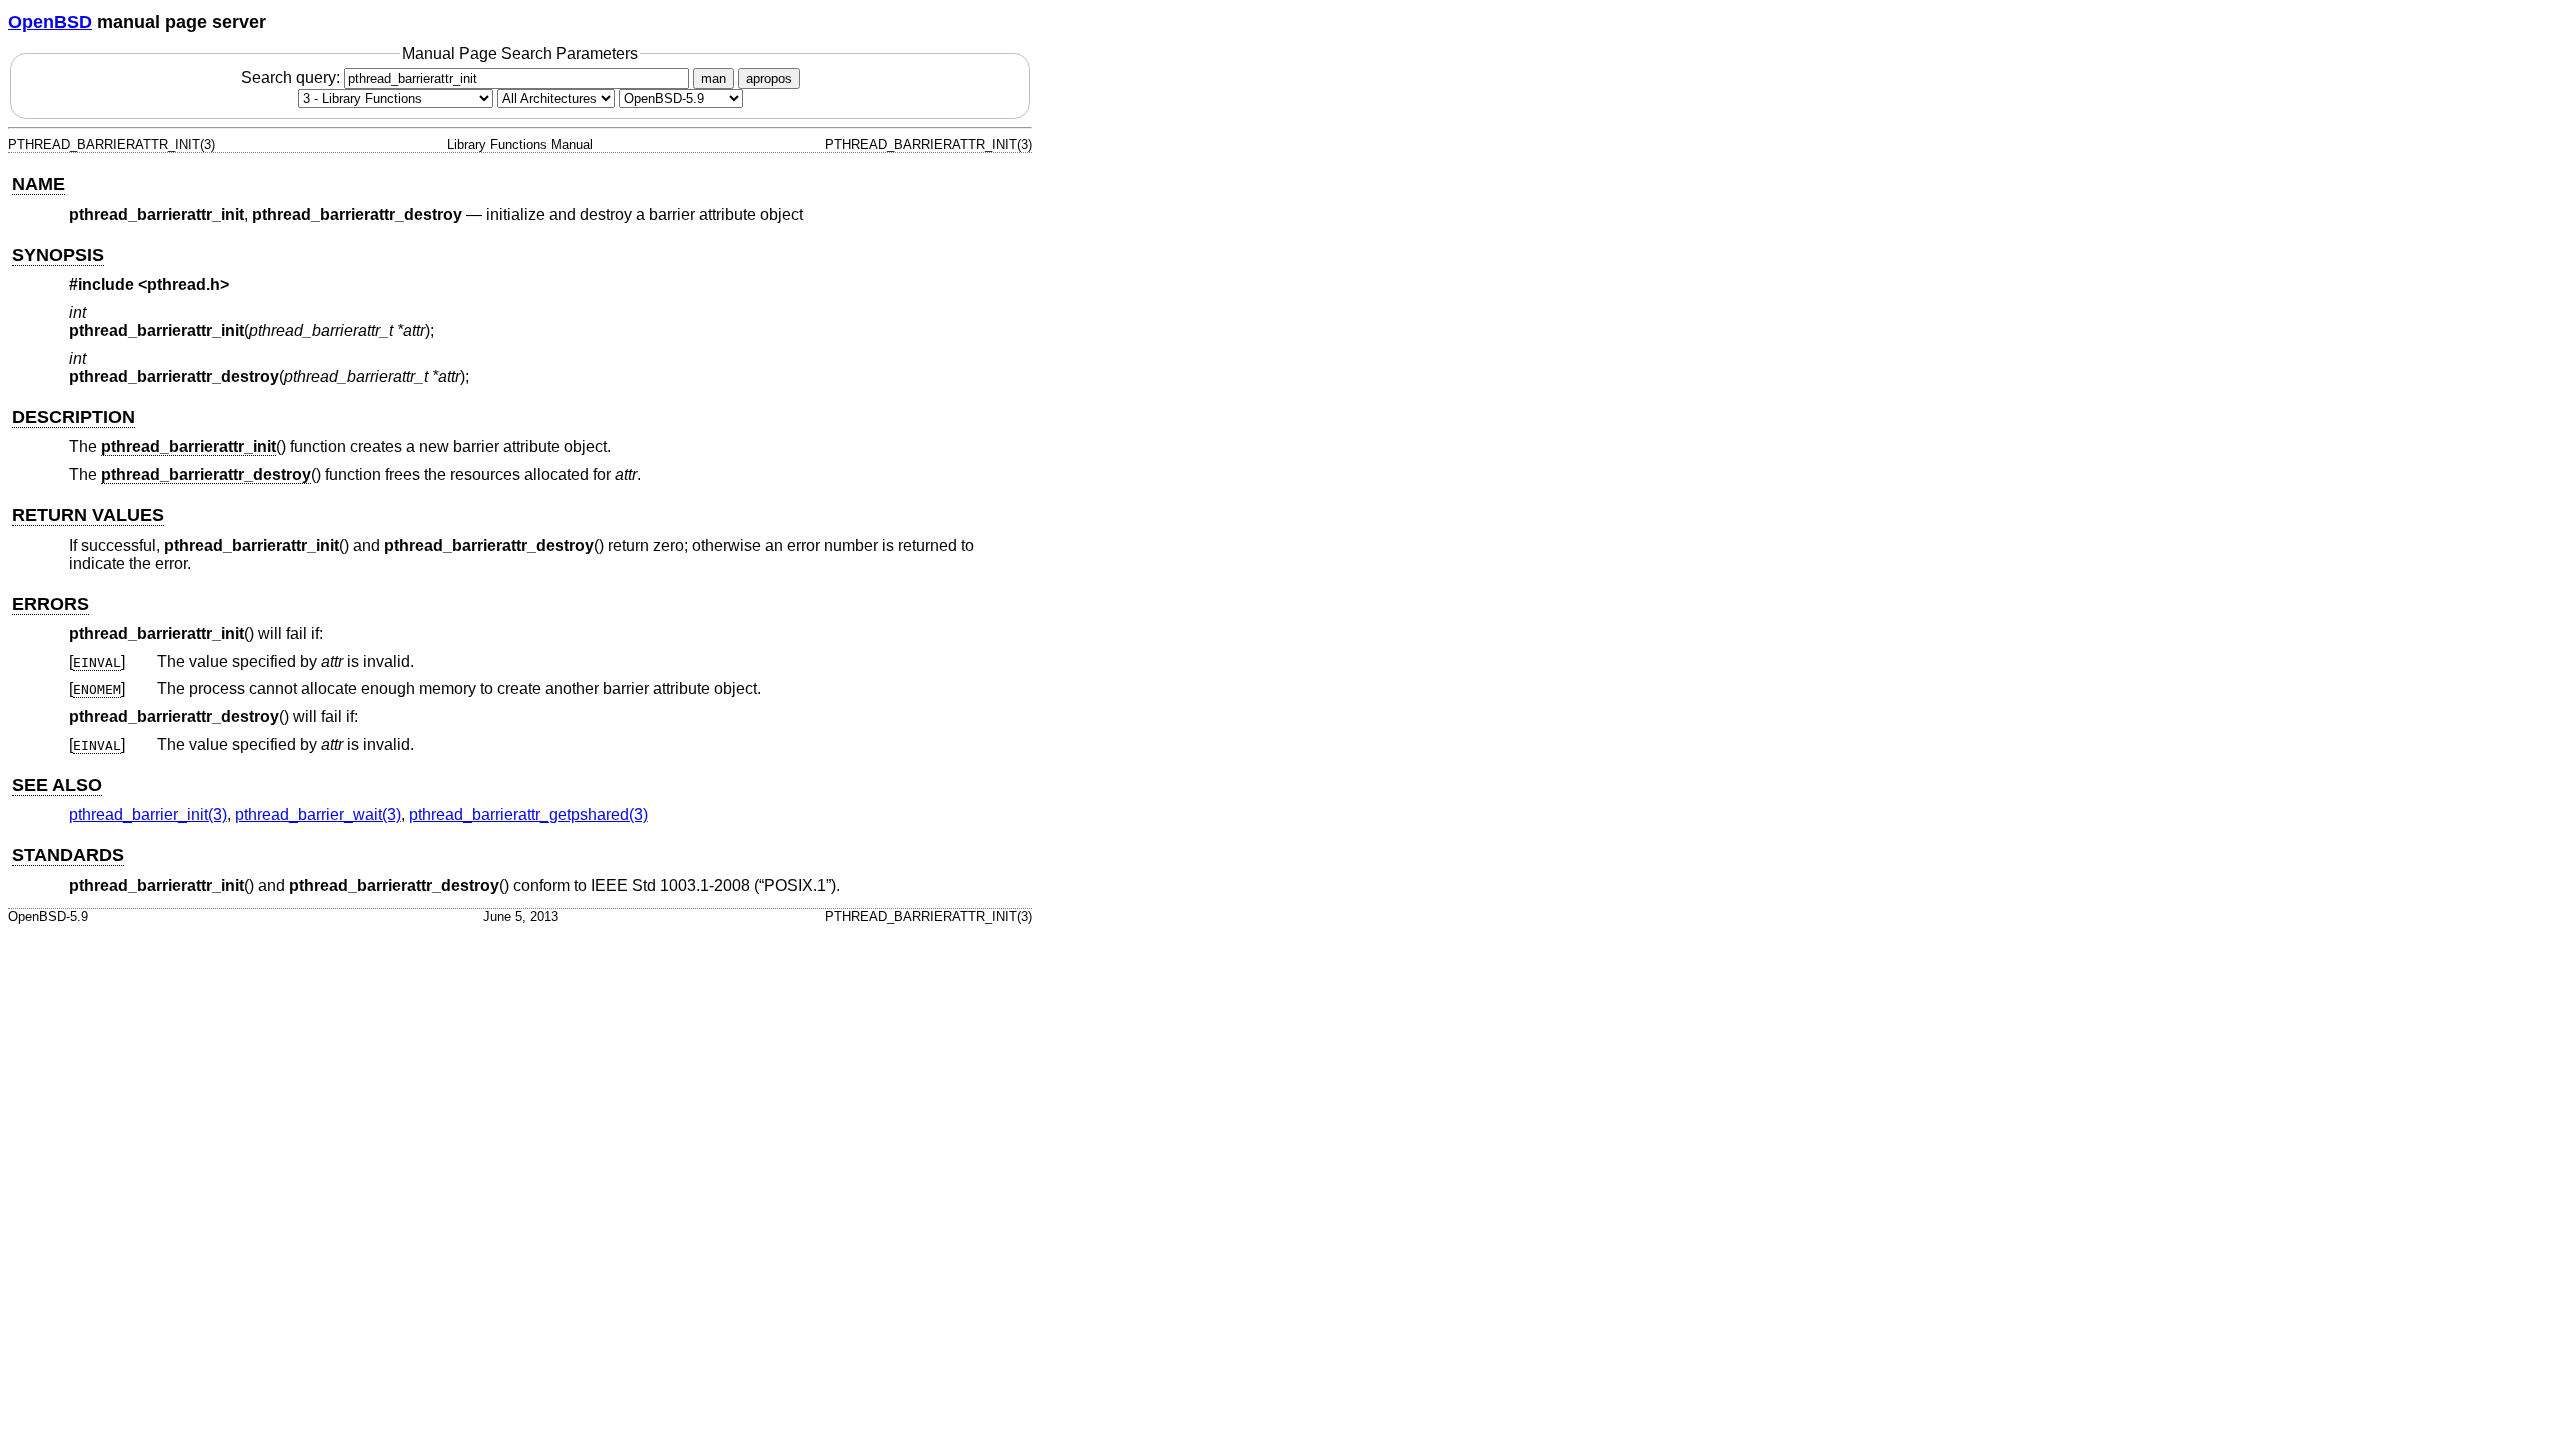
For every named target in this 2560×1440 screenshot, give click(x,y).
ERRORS (50, 604)
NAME (38, 184)
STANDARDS (68, 855)
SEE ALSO (57, 785)
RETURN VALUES (88, 515)
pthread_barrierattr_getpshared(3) (528, 814)
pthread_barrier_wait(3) (318, 814)
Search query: (292, 77)
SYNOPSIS (58, 255)
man (713, 78)
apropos (769, 78)
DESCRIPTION (73, 417)
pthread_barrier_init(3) (148, 814)
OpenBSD (50, 22)
